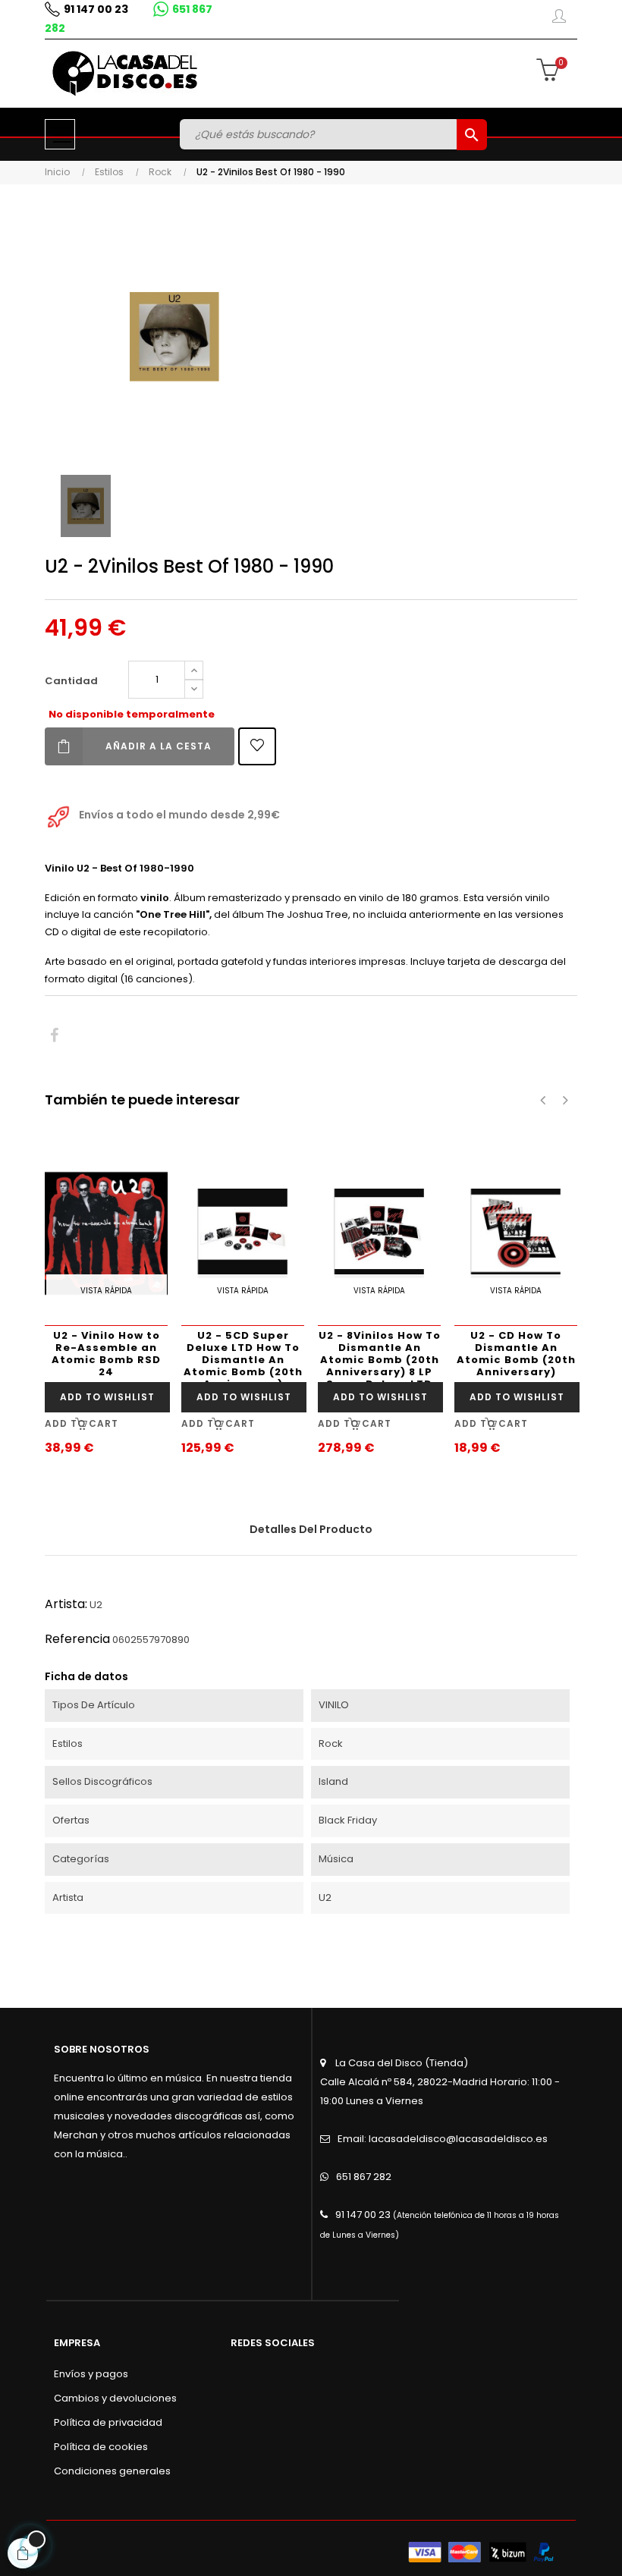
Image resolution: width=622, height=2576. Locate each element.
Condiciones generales (112, 2471)
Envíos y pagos (91, 2374)
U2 (96, 1605)
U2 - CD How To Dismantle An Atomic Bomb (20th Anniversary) (516, 1354)
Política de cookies (101, 2447)
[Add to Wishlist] (257, 746)
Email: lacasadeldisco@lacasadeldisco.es (443, 2139)
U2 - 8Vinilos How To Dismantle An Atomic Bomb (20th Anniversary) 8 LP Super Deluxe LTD (380, 1355)
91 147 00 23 (96, 9)
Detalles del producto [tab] (311, 1529)
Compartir (54, 1036)
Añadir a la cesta (159, 746)
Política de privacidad (108, 2422)
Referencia (77, 1639)
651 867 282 (364, 2177)
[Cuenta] (559, 19)
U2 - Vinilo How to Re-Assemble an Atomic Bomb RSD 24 (106, 1354)
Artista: (66, 1604)
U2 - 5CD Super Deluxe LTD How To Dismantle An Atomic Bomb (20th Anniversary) (243, 1355)
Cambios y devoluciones (115, 2398)
